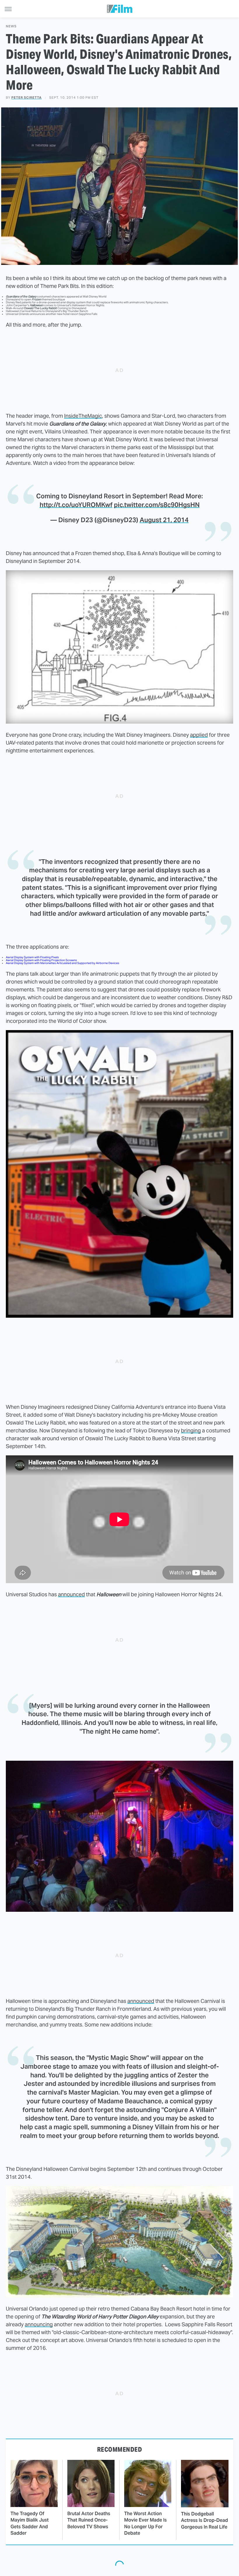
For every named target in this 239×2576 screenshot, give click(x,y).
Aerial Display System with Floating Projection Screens (41, 960)
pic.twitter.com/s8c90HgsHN (157, 505)
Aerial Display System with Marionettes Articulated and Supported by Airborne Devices (63, 963)
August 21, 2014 (164, 520)
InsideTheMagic (83, 416)
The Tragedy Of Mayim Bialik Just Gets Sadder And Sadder (30, 2523)
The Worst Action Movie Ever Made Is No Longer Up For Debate (145, 2523)
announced (71, 1594)
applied (199, 735)
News (11, 26)
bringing (191, 1430)
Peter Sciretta (27, 98)
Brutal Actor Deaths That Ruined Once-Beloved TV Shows (89, 2520)
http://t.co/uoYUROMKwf (76, 505)
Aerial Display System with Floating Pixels (32, 957)
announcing (39, 2324)
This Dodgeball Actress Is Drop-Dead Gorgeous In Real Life (204, 2520)
